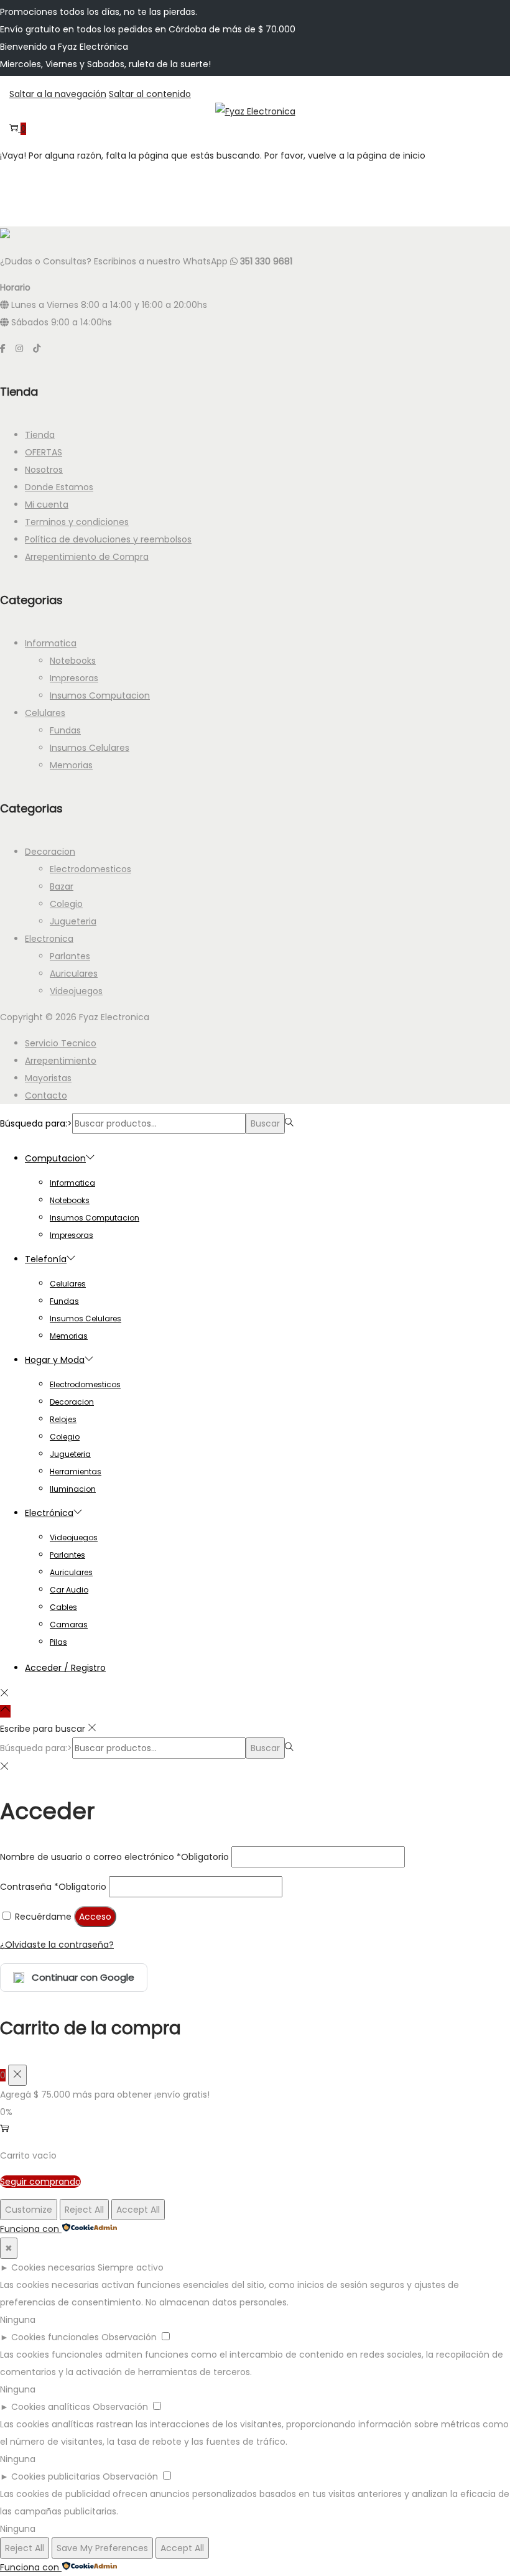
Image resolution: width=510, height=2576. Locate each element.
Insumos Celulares (90, 748)
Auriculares (74, 974)
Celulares (45, 713)
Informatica (51, 643)
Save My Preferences (102, 2548)
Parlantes (70, 956)
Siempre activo (131, 2267)
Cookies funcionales (55, 2337)
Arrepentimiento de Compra (87, 557)
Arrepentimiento (61, 1061)
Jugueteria (73, 921)
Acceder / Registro (65, 1668)
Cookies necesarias (53, 2267)
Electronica (49, 939)
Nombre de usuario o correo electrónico (114, 1857)
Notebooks (73, 661)
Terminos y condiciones (77, 522)
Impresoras (74, 678)
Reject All (84, 2210)
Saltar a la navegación (58, 94)
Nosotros (44, 470)
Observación (129, 2337)
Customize (29, 2210)
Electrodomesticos (90, 869)
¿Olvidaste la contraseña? (57, 1945)
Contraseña (53, 1887)
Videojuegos (76, 991)
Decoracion (50, 852)
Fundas (65, 730)
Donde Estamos (59, 487)
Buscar (265, 1123)
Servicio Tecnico (61, 1043)
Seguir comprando (40, 2182)
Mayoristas (48, 1078)
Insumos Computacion (100, 695)
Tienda (40, 435)
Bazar (62, 886)
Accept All (138, 2210)
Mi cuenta (47, 505)
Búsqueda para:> (36, 1123)
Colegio (66, 904)
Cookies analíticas (51, 2407)
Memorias (71, 765)
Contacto (46, 1095)
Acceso (95, 1917)
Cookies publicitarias (56, 2476)
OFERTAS (44, 452)
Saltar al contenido (150, 94)
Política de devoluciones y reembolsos (108, 539)
